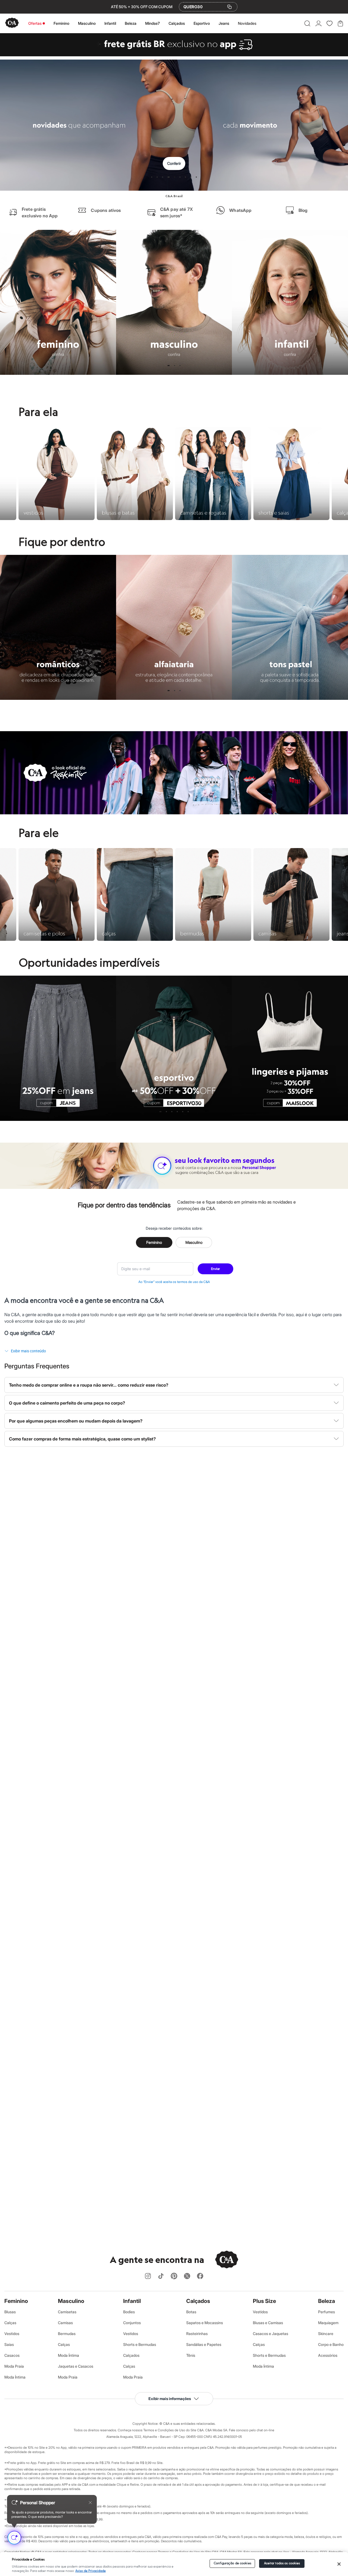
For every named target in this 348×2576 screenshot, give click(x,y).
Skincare (326, 2334)
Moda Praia (14, 2366)
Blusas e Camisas (268, 2323)
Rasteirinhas (197, 2334)
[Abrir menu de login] (319, 23)
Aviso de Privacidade (91, 2571)
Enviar (215, 1269)
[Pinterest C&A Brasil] (174, 2276)
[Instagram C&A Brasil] (148, 2276)
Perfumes (327, 2312)
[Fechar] (339, 2564)
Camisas (65, 2323)
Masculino (87, 23)
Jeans (224, 23)
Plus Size (264, 2301)
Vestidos (12, 2334)
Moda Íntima (15, 2377)
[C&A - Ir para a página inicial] (12, 23)
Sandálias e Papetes (204, 2344)
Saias (9, 2344)
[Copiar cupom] (229, 7)
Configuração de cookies (232, 2563)
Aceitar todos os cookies (282, 2563)
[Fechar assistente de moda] (90, 2503)
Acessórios (328, 2355)
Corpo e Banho (331, 2344)
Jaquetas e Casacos (76, 2366)
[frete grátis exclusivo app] (174, 55)
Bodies (129, 2312)
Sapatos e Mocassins (205, 2323)
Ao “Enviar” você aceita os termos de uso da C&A (174, 1282)
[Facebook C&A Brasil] (200, 2276)
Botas (191, 2312)
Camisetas (67, 2312)
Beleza (131, 23)
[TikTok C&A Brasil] (161, 2276)
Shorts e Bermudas (140, 2344)
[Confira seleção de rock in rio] (174, 813)
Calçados (177, 23)
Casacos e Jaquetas (271, 2334)
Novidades (247, 23)
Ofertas (35, 23)
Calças (10, 2323)
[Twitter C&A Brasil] (187, 2276)
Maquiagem (328, 2323)
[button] (307, 23)
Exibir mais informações (170, 2399)
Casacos (12, 2355)
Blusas (10, 2312)
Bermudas (67, 2334)
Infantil (110, 23)
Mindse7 (153, 23)
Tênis (191, 2355)
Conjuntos (132, 2323)
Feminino (61, 23)
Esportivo (202, 23)
